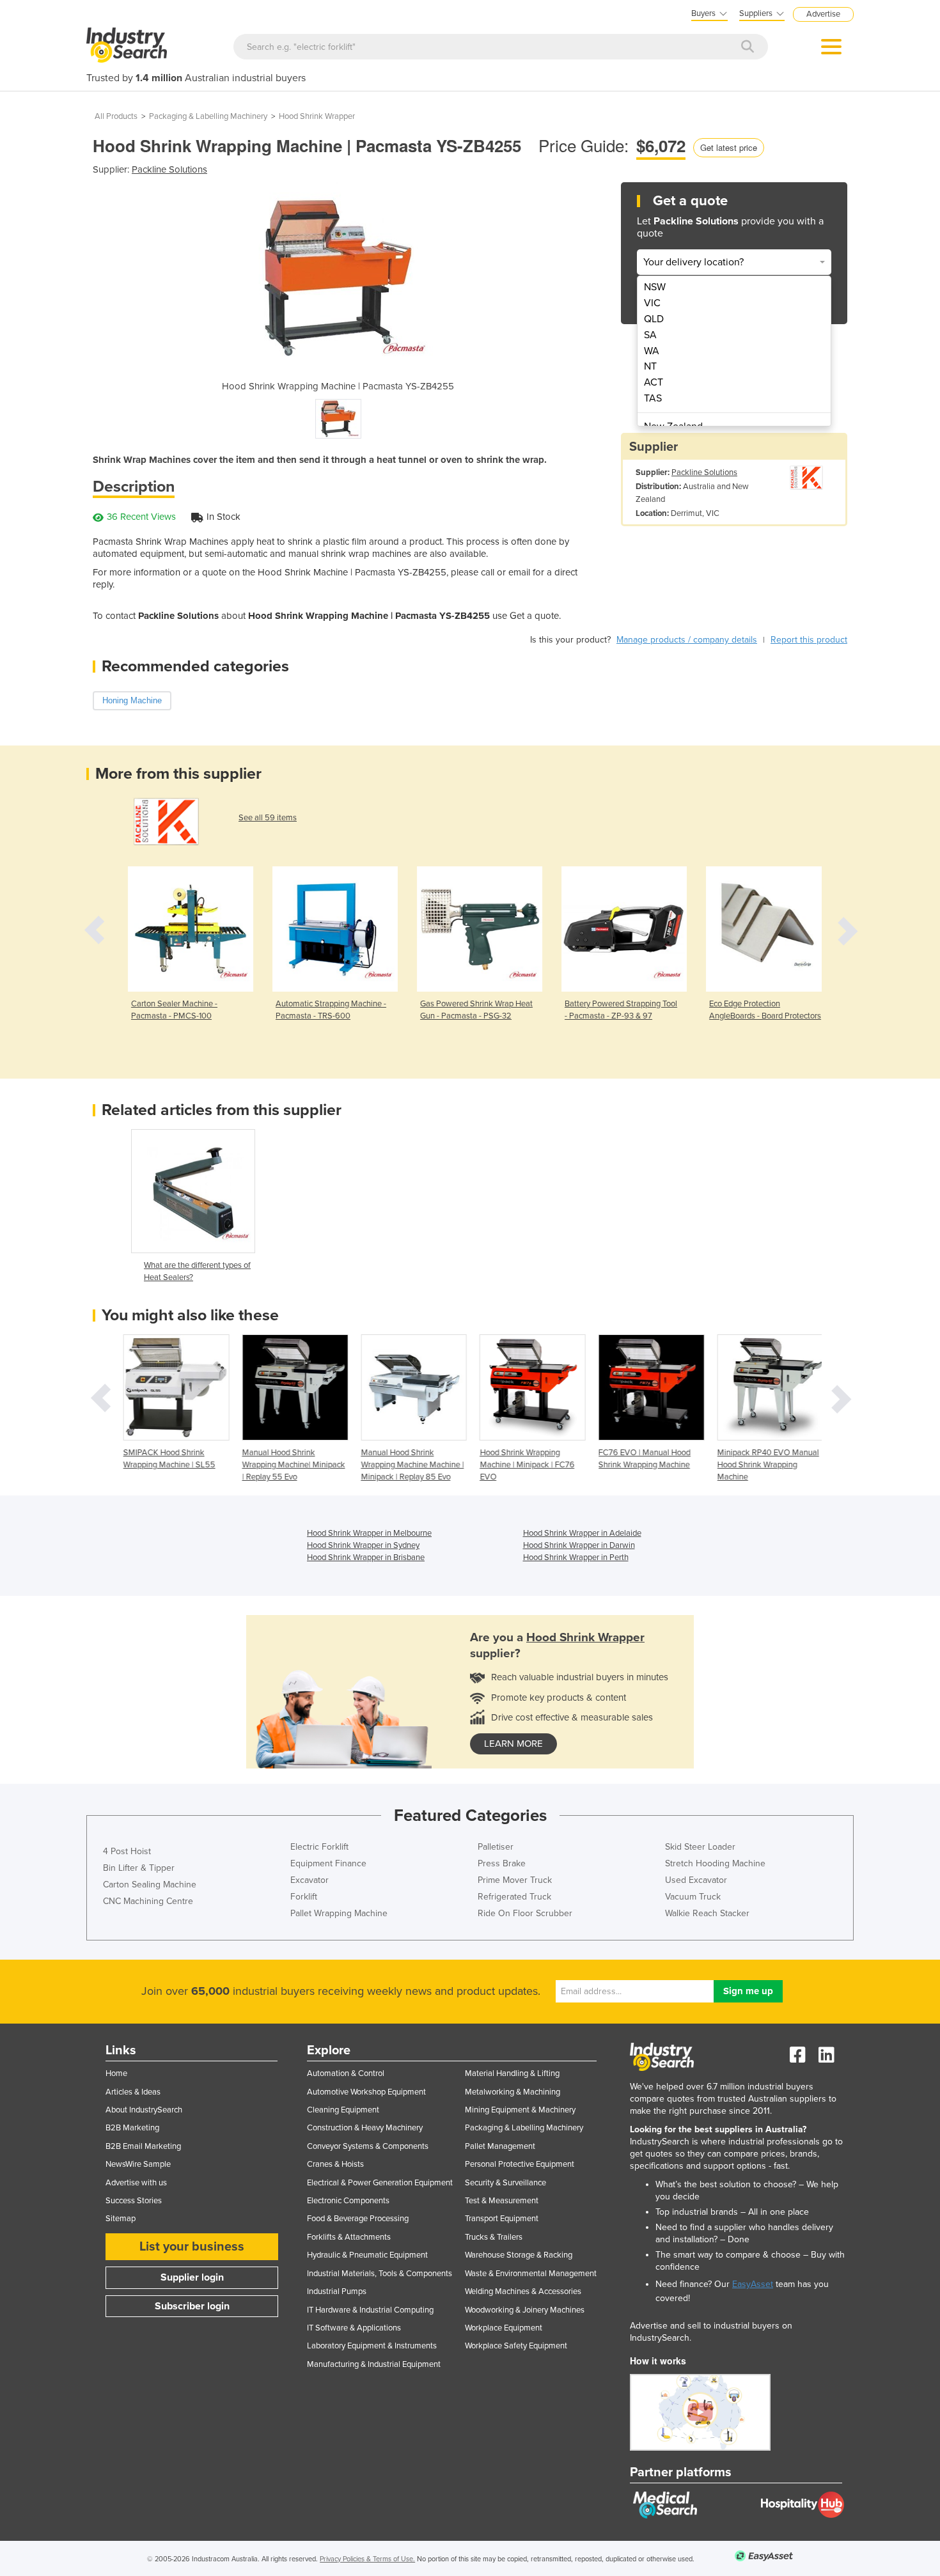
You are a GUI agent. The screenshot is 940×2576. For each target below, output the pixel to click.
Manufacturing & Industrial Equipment (374, 2364)
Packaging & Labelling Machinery (208, 116)
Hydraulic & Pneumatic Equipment (367, 2255)
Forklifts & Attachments (349, 2237)
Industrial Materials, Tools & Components (380, 2274)
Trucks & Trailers (494, 2237)
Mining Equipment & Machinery (520, 2110)
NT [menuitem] (650, 366)
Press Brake (502, 1863)
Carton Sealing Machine (150, 1885)
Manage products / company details (687, 640)
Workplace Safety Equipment (516, 2346)
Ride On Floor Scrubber (525, 1913)
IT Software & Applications (354, 2328)
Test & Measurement (502, 2201)
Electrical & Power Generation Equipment (380, 2183)
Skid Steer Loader (700, 1847)
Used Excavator (696, 1880)
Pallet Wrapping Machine (339, 1913)
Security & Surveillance (505, 2183)
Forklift (304, 1897)
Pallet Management (500, 2146)
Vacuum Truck (693, 1897)
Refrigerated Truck (514, 1897)
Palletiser (496, 1847)
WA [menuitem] (652, 351)
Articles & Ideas (133, 2092)
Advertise (823, 14)
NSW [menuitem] (655, 287)
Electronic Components (348, 2201)
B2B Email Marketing (143, 2146)
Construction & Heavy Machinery (365, 2128)
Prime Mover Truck (515, 1880)
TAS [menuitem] (653, 398)
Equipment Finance (328, 1863)
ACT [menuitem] (654, 382)
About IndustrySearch (144, 2110)
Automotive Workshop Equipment (366, 2092)
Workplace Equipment (504, 2328)
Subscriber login (192, 2306)
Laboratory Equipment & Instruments (372, 2346)
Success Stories (134, 2201)
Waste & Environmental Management (531, 2274)
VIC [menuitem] (652, 303)
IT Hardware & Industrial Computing (370, 2310)
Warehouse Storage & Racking (519, 2255)
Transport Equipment (502, 2219)
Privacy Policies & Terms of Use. (367, 2559)
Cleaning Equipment (343, 2110)
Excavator (309, 1880)
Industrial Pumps (337, 2291)
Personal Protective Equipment (520, 2164)
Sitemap (121, 2219)
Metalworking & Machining (513, 2092)
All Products (116, 116)
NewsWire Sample (138, 2164)
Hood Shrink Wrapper (317, 116)
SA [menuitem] (650, 335)
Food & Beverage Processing (358, 2219)
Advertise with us (136, 2183)
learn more (513, 1744)
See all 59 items (268, 818)
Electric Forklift (319, 1847)
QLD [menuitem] (654, 319)
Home (116, 2073)
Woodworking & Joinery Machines (525, 2310)
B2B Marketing (132, 2128)
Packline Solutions (169, 169)
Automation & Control (346, 2073)
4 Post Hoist (127, 1851)
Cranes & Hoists (335, 2164)
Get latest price (729, 147)
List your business (192, 2247)
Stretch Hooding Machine (715, 1863)
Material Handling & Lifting (512, 2073)
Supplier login (192, 2277)
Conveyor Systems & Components (368, 2146)
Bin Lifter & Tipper (139, 1868)
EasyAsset (753, 2284)
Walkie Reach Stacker (707, 1913)
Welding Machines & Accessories (523, 2291)
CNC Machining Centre (148, 1901)
